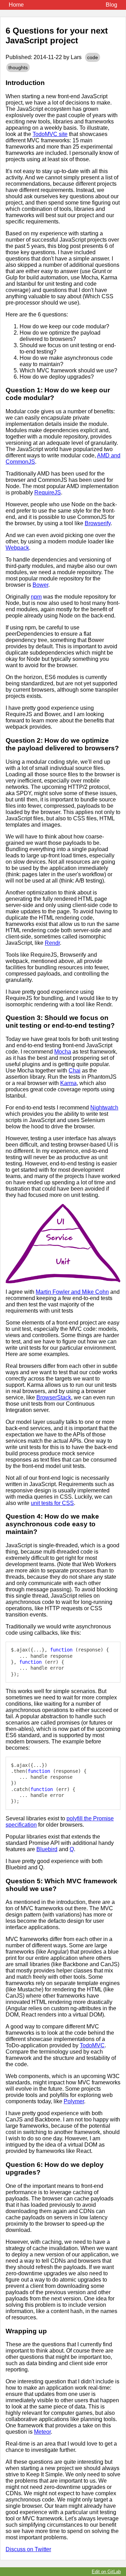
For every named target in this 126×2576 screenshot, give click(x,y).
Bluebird (47, 1849)
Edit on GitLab (106, 2572)
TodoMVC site (50, 134)
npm (36, 597)
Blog (111, 5)
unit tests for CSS (52, 1503)
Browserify (98, 523)
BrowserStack (54, 1397)
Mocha (63, 1052)
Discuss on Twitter (28, 2549)
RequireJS (48, 493)
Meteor (42, 2432)
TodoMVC (92, 2045)
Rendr (52, 943)
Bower (40, 585)
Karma (68, 1083)
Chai (75, 1071)
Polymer (74, 2101)
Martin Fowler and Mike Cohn (72, 1292)
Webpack (17, 548)
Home (16, 5)
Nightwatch (104, 1108)
